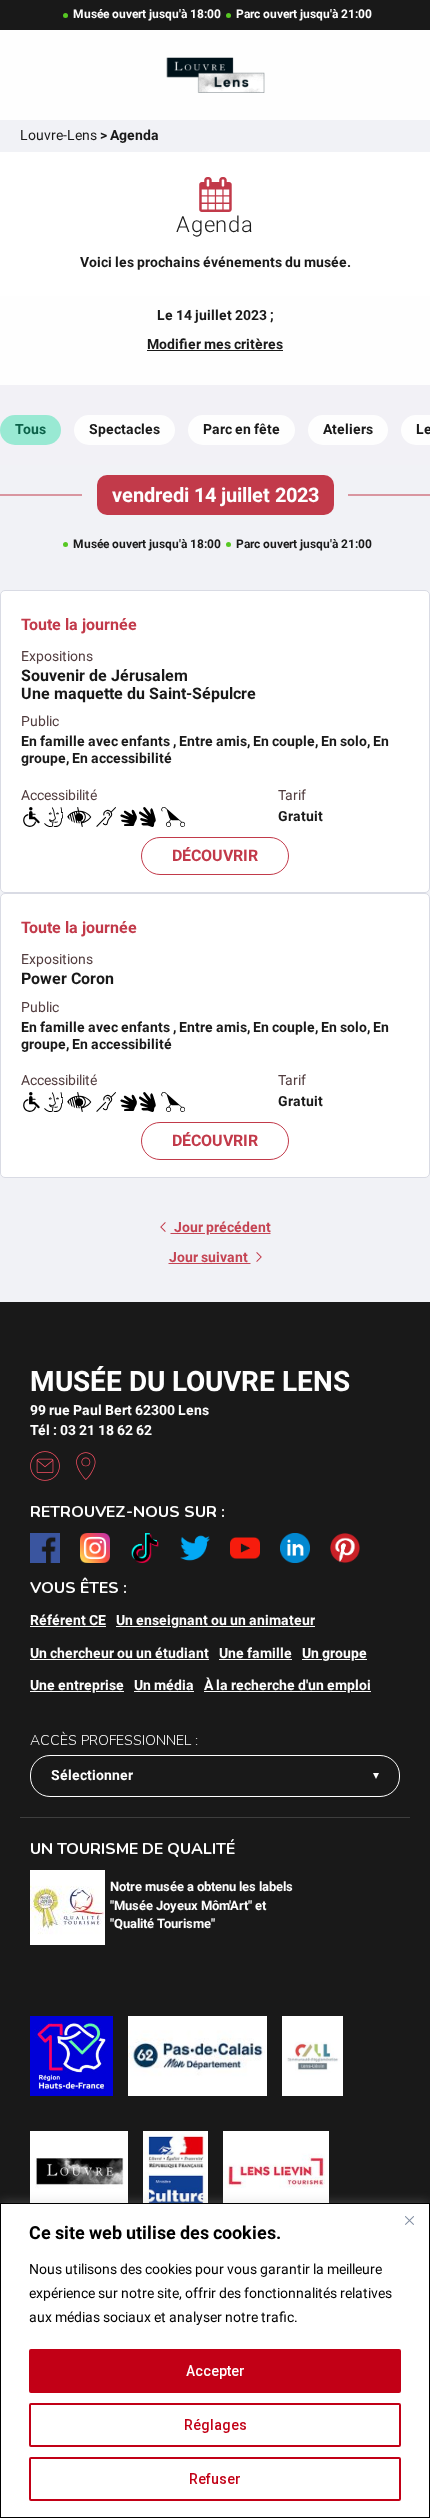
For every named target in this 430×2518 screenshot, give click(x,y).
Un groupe (334, 1653)
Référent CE (68, 1620)
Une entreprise (77, 1685)
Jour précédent (221, 1227)
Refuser (215, 2479)
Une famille (255, 1653)
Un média (164, 1685)
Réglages (215, 2425)
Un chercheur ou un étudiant (119, 1653)
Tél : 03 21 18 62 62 (91, 1430)
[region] (215, 2360)
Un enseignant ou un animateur (215, 1620)
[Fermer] (409, 2220)
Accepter (215, 2371)
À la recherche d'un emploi (287, 1685)
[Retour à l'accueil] (215, 75)
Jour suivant (210, 1257)
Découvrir (215, 855)
